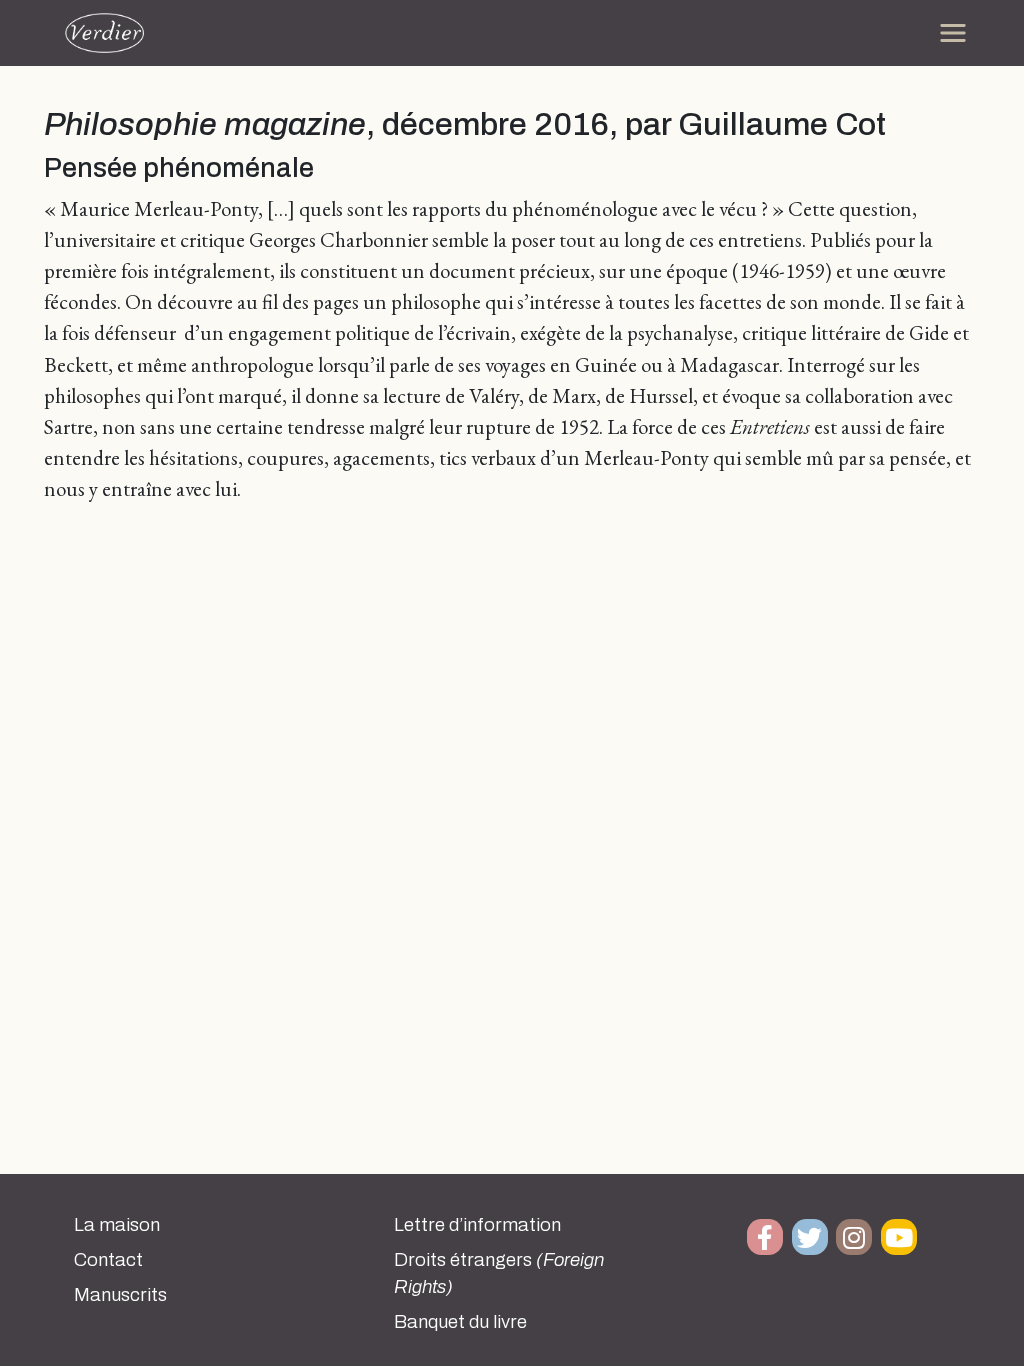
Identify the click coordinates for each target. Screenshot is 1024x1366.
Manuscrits (120, 1295)
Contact (108, 1260)
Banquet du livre (460, 1322)
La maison (117, 1225)
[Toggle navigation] (953, 33)
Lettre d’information (477, 1225)
